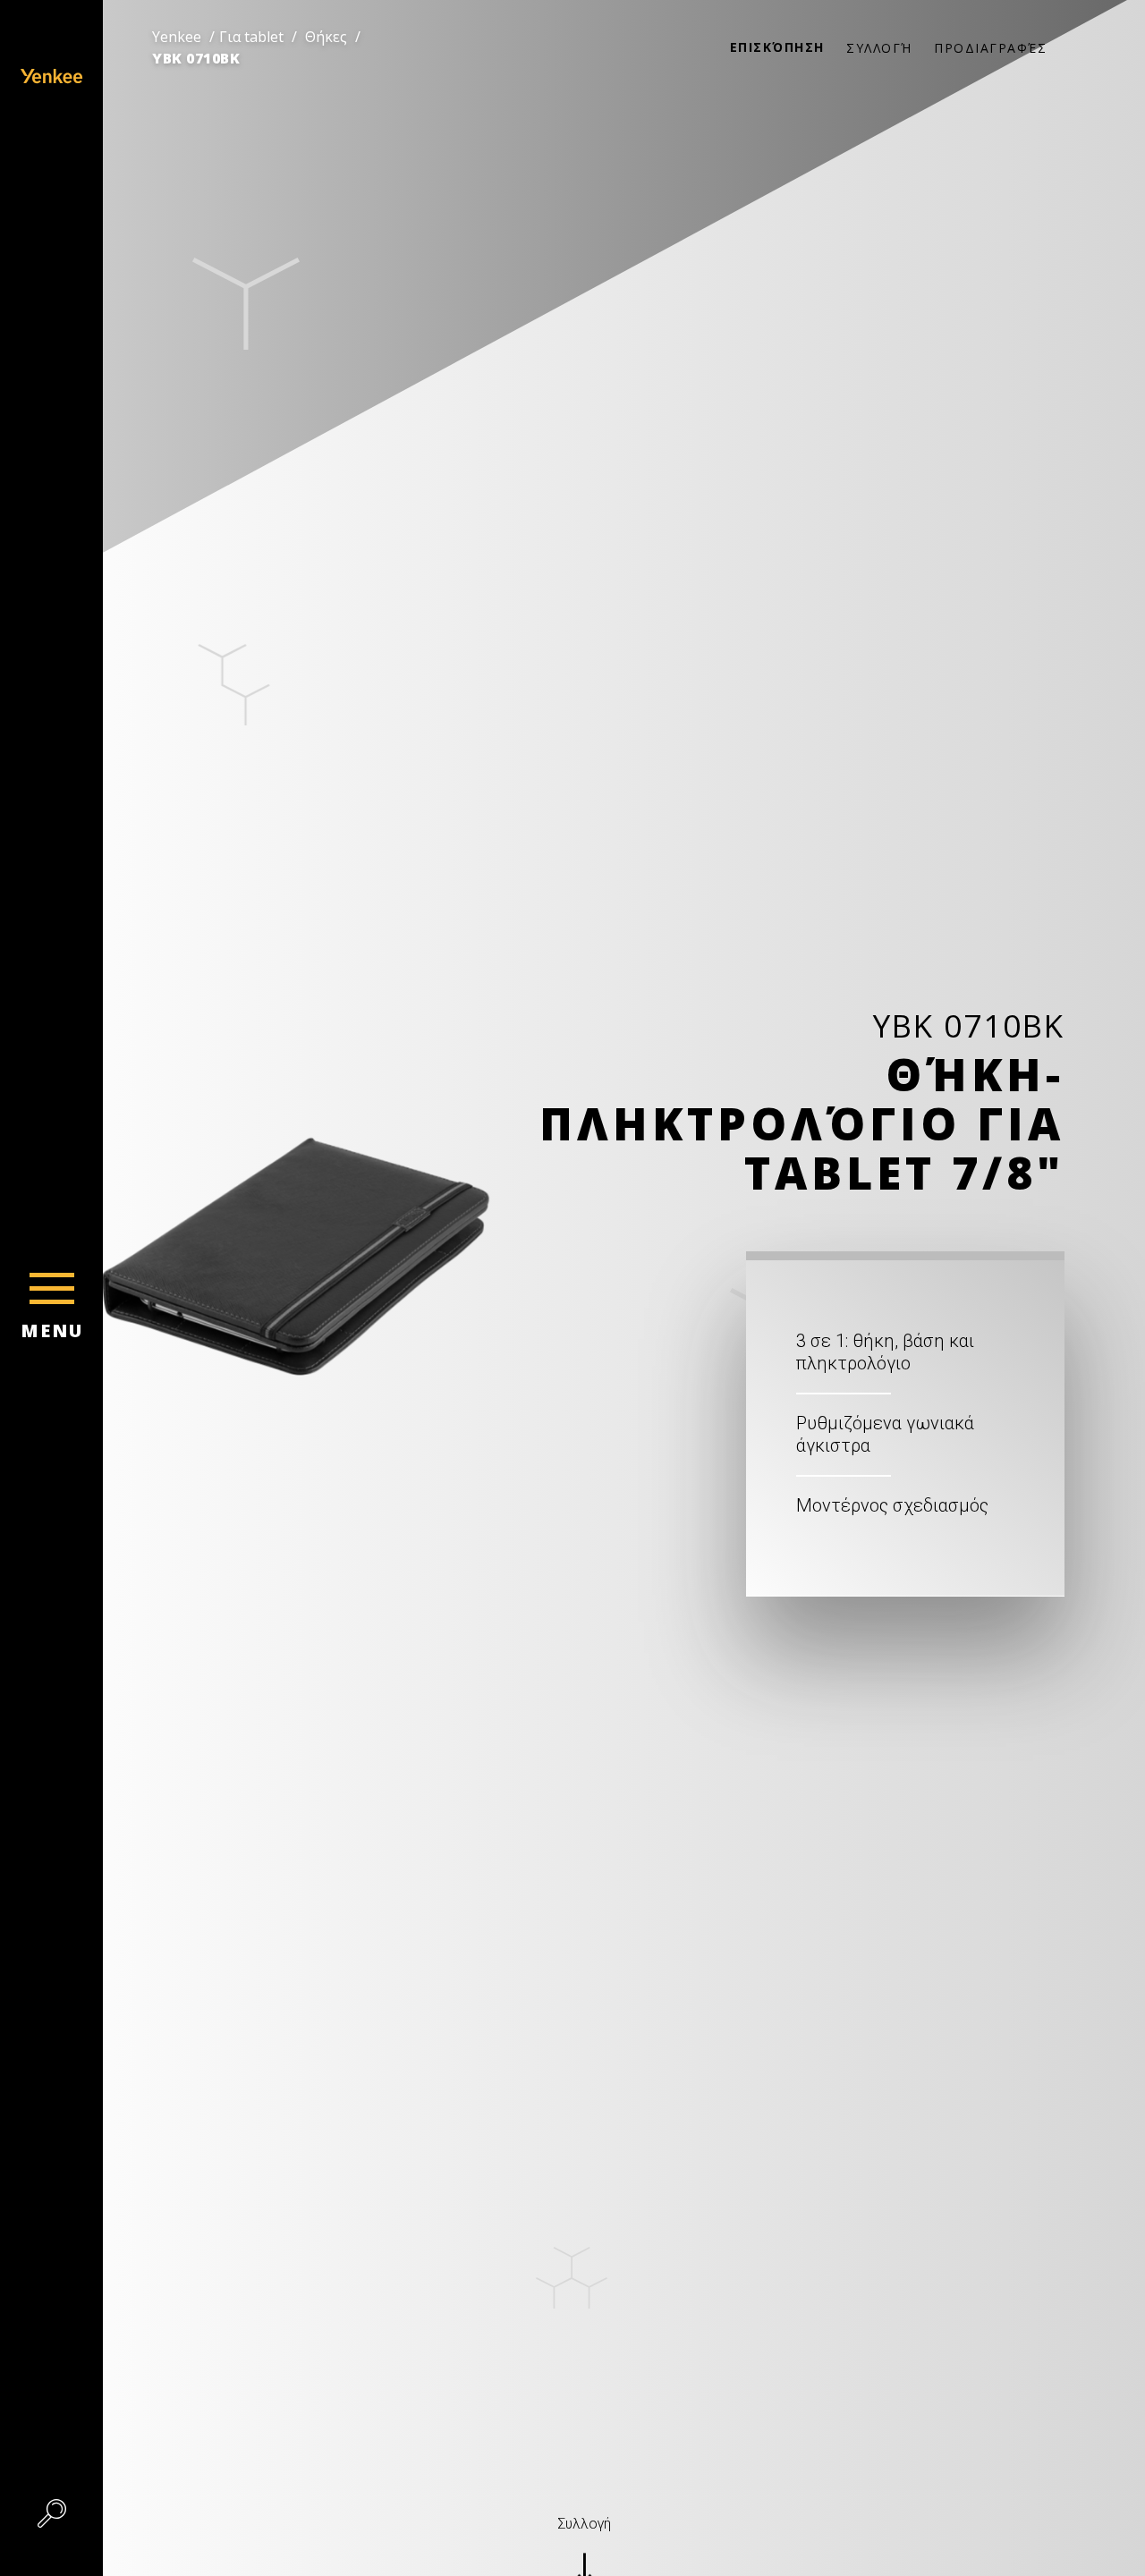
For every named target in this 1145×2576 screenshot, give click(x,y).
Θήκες (326, 37)
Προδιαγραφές (990, 48)
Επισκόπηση (777, 47)
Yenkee (177, 37)
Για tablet (251, 37)
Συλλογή (879, 48)
